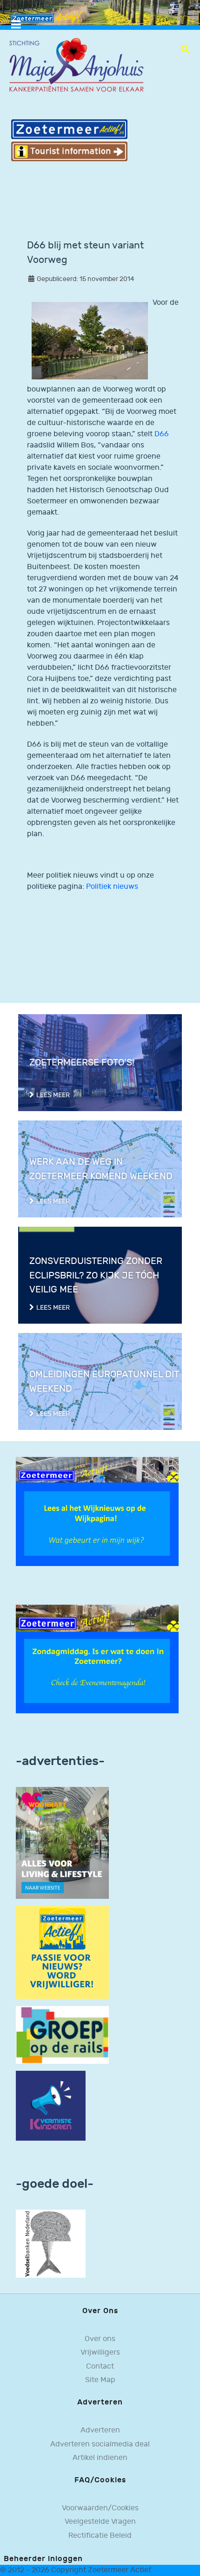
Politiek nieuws (112, 887)
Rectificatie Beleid (100, 2536)
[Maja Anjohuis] (76, 65)
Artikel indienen (100, 2458)
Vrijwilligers (100, 2353)
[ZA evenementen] (97, 1659)
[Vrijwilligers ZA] (62, 1952)
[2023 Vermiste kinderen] (51, 2106)
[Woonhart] (62, 1843)
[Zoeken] (185, 49)
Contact (100, 2366)
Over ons (100, 2339)
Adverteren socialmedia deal (100, 2444)
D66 (162, 434)
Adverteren (100, 2430)
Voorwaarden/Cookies (100, 2508)
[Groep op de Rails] (62, 2035)
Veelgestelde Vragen (100, 2522)
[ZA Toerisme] (69, 140)
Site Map (100, 2380)
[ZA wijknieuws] (97, 1511)
